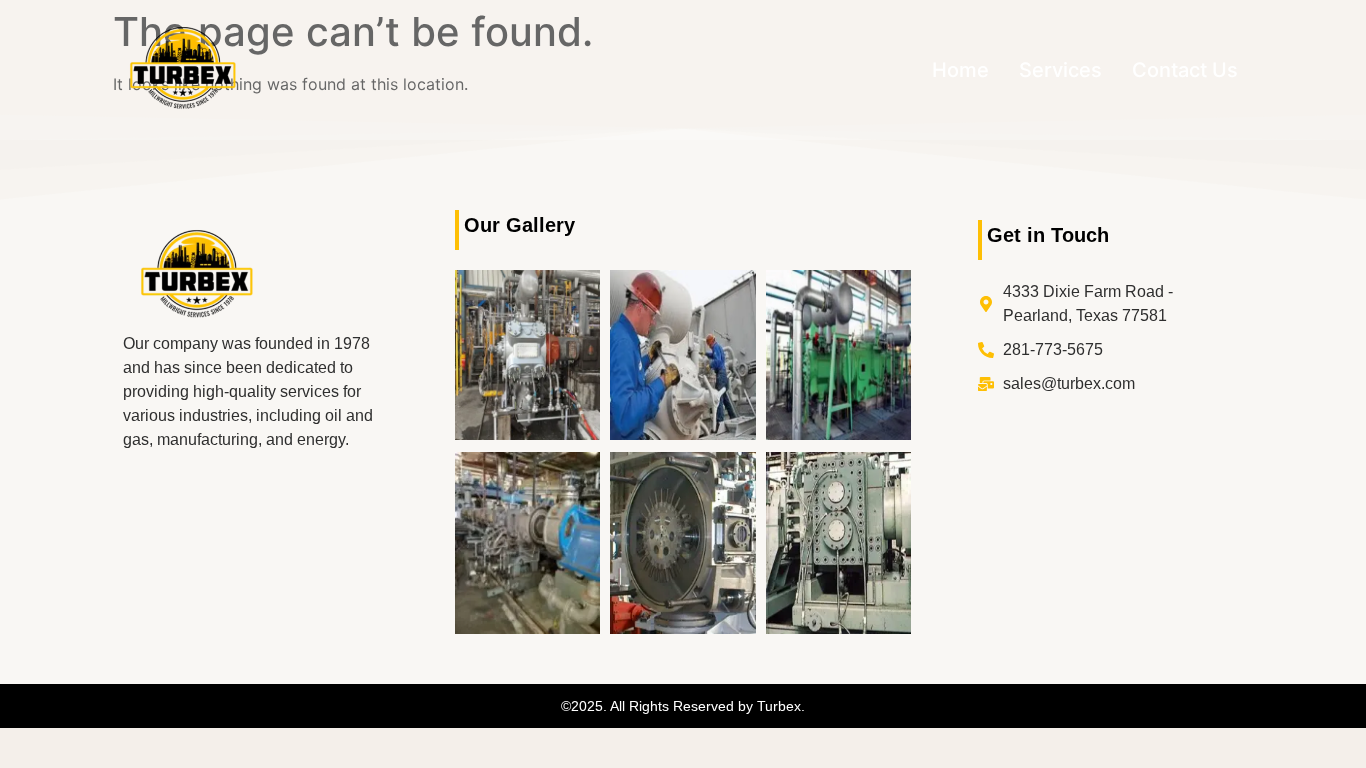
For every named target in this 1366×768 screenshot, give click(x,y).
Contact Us (1185, 70)
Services (1060, 70)
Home (960, 70)
